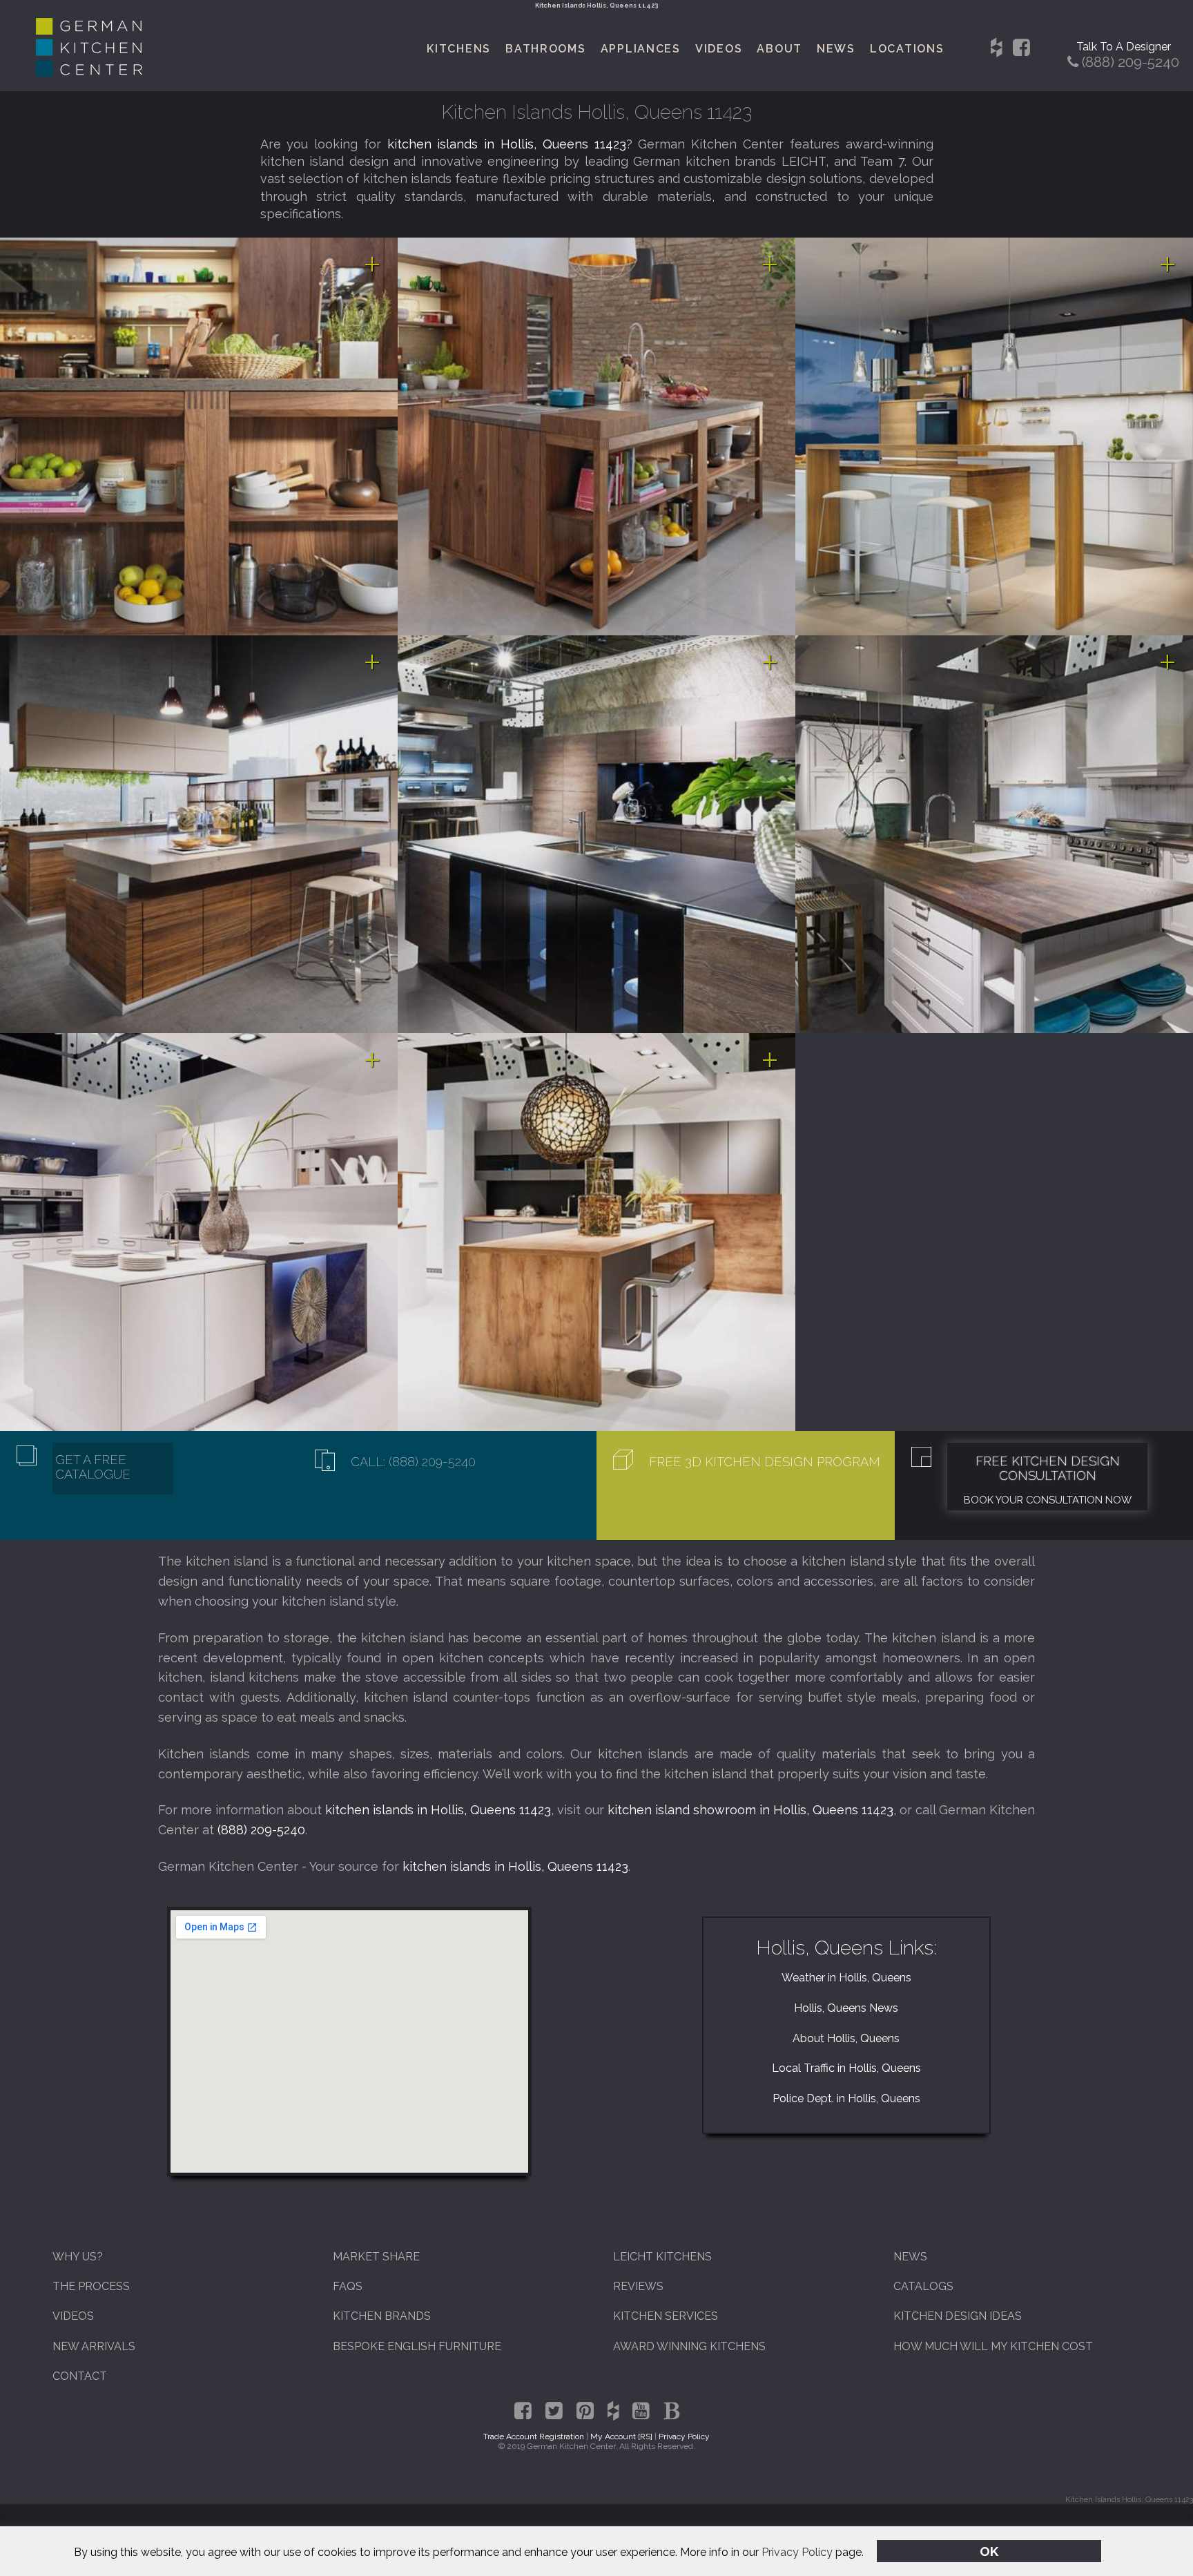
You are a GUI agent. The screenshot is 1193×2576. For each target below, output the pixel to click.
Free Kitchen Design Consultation (1048, 1468)
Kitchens (459, 49)
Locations (907, 49)
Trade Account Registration (534, 2436)
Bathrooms (546, 49)
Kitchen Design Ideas (958, 2316)
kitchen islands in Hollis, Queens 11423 (507, 144)
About (779, 49)
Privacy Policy (797, 2552)
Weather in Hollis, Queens (846, 1978)
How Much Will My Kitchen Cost (993, 2346)
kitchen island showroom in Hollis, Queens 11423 (750, 1810)
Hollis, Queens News (846, 2008)
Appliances (641, 49)
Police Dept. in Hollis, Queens (846, 2098)
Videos (719, 49)
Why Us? (78, 2257)
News (836, 49)
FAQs (348, 2286)
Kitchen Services (666, 2316)
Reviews (638, 2286)
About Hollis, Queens (846, 2038)
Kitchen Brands (382, 2316)
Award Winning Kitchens (689, 2346)
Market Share (376, 2257)
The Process (91, 2286)
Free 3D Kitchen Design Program (765, 1462)
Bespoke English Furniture (417, 2346)
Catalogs (923, 2286)
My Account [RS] (621, 2436)
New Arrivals (94, 2346)
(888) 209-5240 (261, 1830)
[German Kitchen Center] (89, 73)
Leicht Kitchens (662, 2257)
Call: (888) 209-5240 (413, 1462)
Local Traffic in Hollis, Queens (846, 2068)
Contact (80, 2376)
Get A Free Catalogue (93, 1467)
